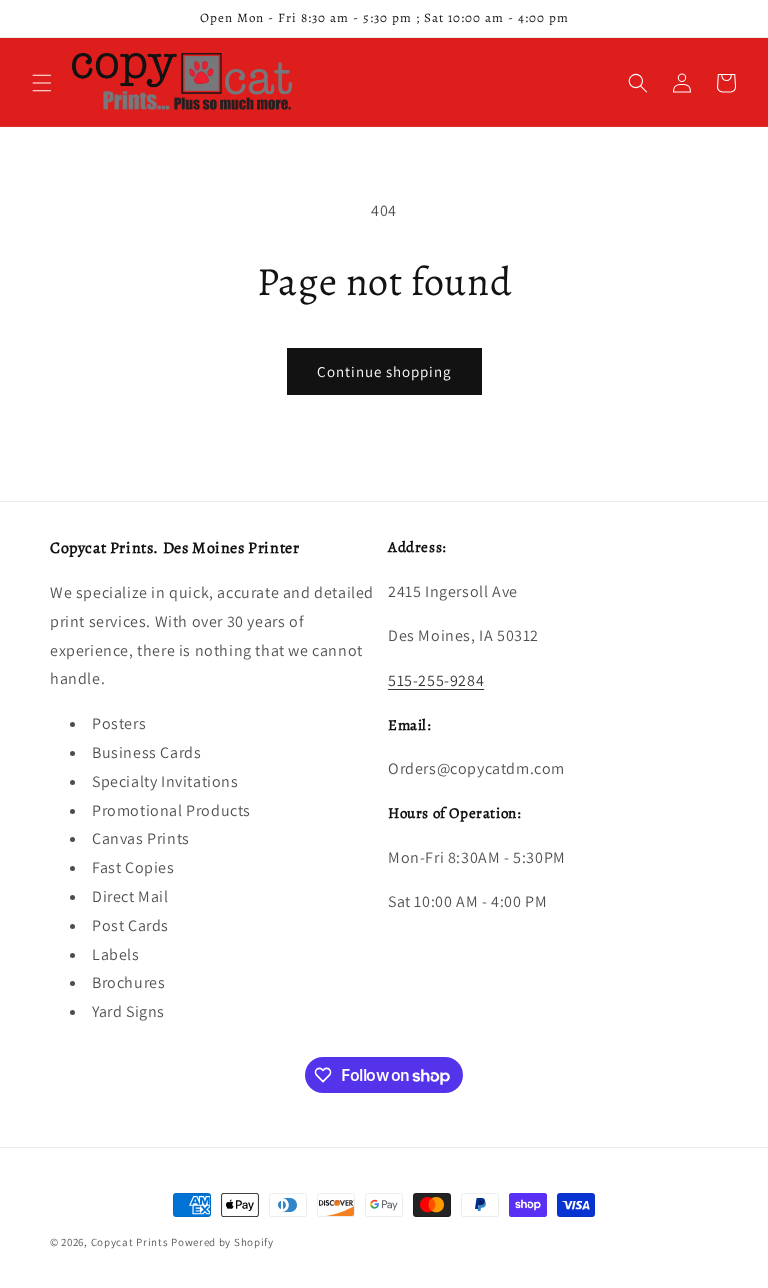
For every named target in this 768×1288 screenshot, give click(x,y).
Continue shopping (384, 371)
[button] (42, 83)
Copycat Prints (130, 1242)
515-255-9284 (436, 680)
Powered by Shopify (222, 1242)
